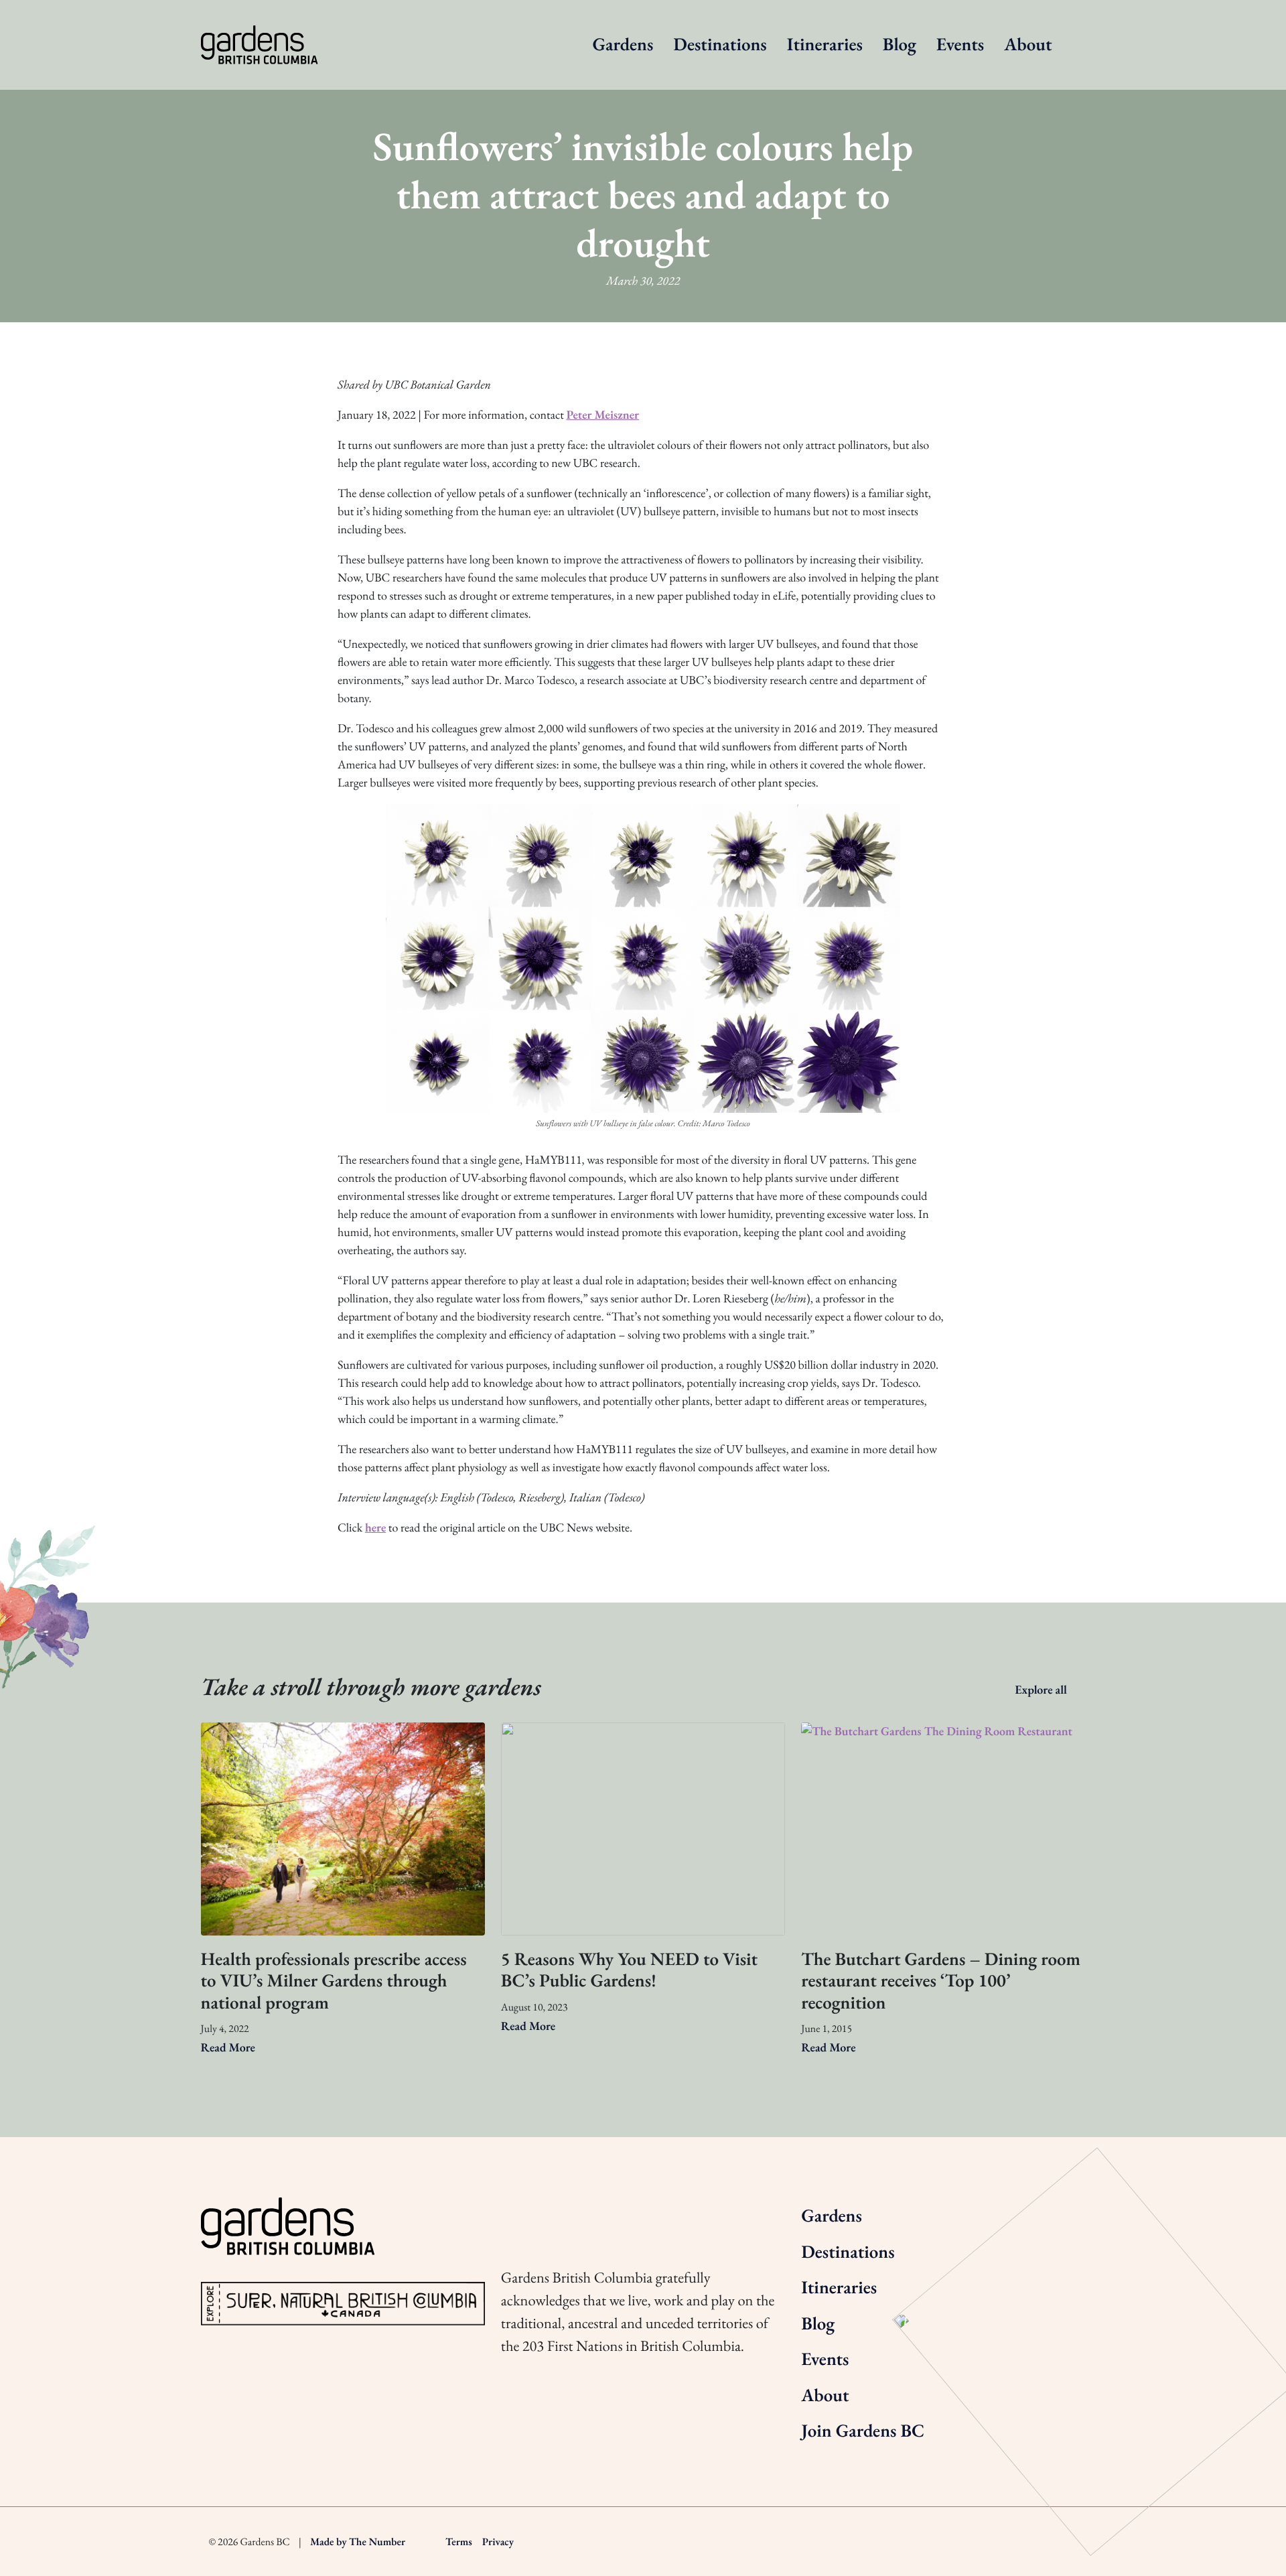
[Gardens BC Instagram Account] (509, 2213)
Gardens (623, 45)
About (1028, 45)
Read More (229, 2048)
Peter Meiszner (602, 415)
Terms (459, 2541)
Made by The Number (358, 2541)
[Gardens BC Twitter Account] (546, 2213)
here (375, 1528)
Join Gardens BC (863, 2431)
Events (960, 45)
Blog (900, 45)
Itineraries (825, 45)
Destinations (720, 45)
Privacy (498, 2541)
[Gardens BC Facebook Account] (583, 2213)
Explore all (1042, 1690)
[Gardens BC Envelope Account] (620, 2213)
